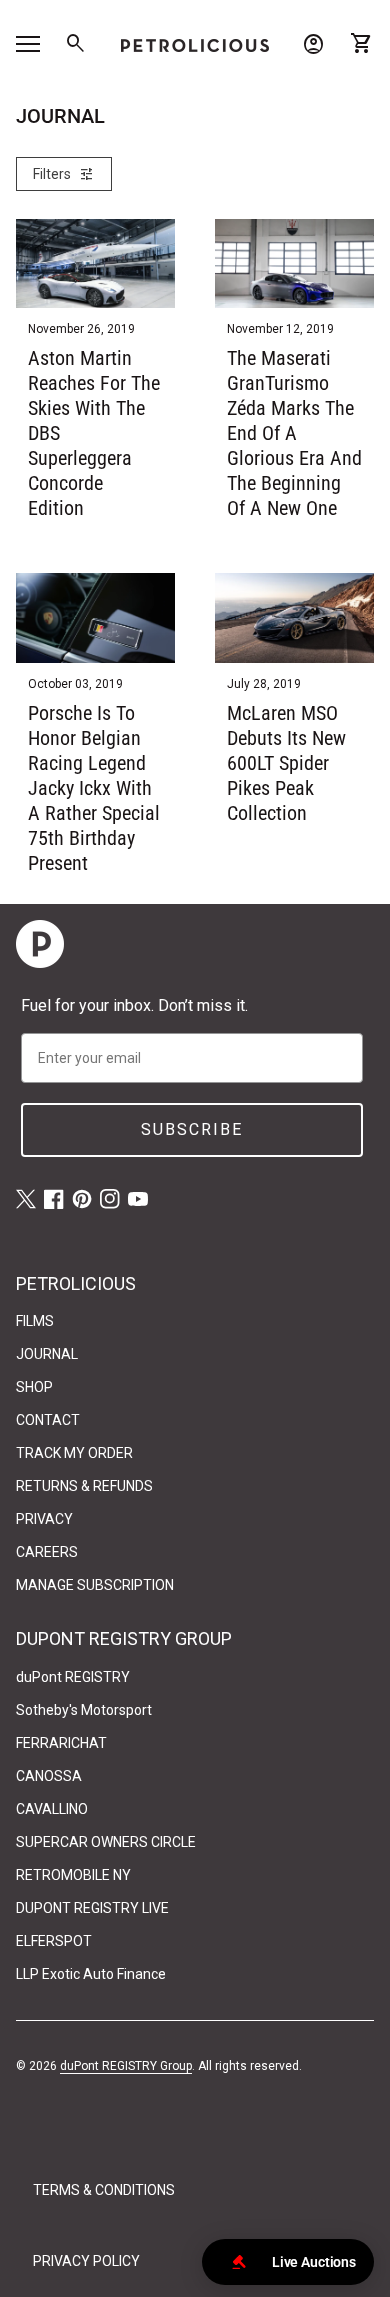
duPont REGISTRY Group (126, 2066)
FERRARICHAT (61, 1743)
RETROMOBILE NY (73, 1875)
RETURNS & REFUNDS (84, 1486)
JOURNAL (47, 1354)
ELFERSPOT (54, 1941)
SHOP (34, 1387)
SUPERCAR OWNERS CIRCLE (106, 1842)
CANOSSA (49, 1776)
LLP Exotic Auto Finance (91, 1974)
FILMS (35, 1321)
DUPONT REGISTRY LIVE (92, 1908)
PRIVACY (44, 1519)
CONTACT (48, 1420)
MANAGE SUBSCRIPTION (95, 1585)
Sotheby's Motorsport (84, 1710)
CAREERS (47, 1552)
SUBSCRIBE (192, 1129)
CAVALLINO (52, 1809)
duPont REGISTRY (73, 1677)
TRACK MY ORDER (74, 1453)
